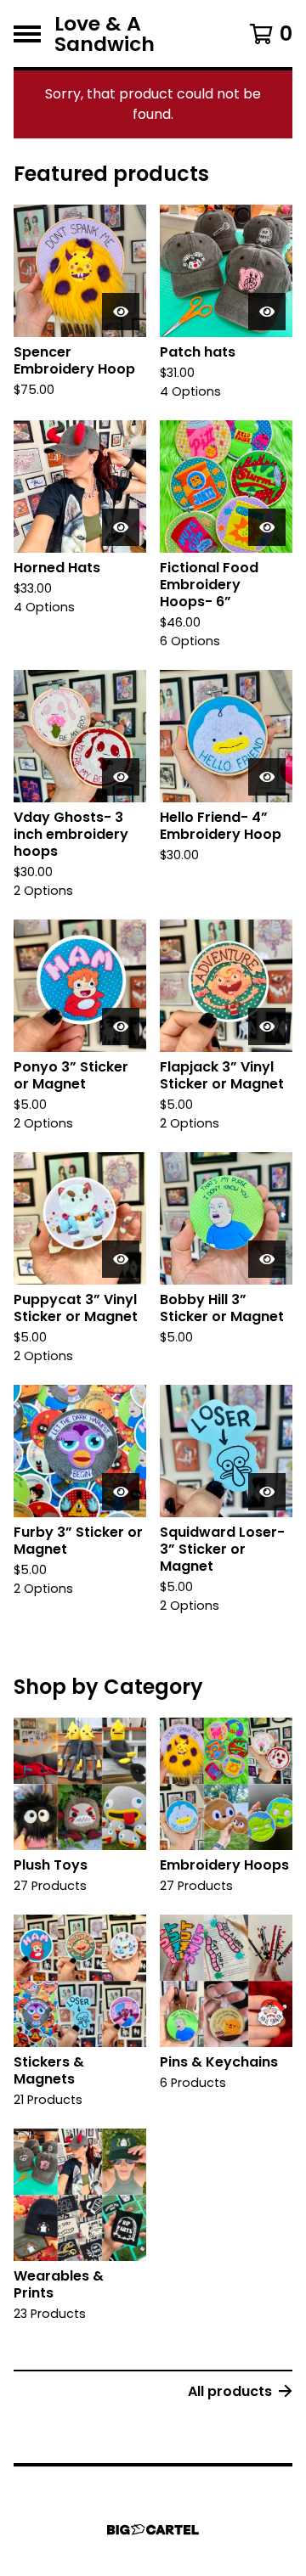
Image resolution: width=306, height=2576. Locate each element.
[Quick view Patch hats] (267, 312)
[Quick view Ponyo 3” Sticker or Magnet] (121, 1026)
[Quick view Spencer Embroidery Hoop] (121, 312)
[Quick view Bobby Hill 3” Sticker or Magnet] (267, 1259)
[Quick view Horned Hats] (121, 527)
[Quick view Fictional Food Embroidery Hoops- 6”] (267, 527)
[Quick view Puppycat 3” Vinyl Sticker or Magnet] (121, 1259)
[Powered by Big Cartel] (153, 2530)
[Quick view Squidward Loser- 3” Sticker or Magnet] (267, 1492)
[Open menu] (27, 34)
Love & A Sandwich (105, 34)
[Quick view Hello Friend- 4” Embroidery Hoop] (267, 777)
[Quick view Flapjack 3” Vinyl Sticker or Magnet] (267, 1026)
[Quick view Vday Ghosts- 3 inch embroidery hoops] (121, 777)
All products (230, 2391)
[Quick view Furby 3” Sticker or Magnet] (121, 1492)
